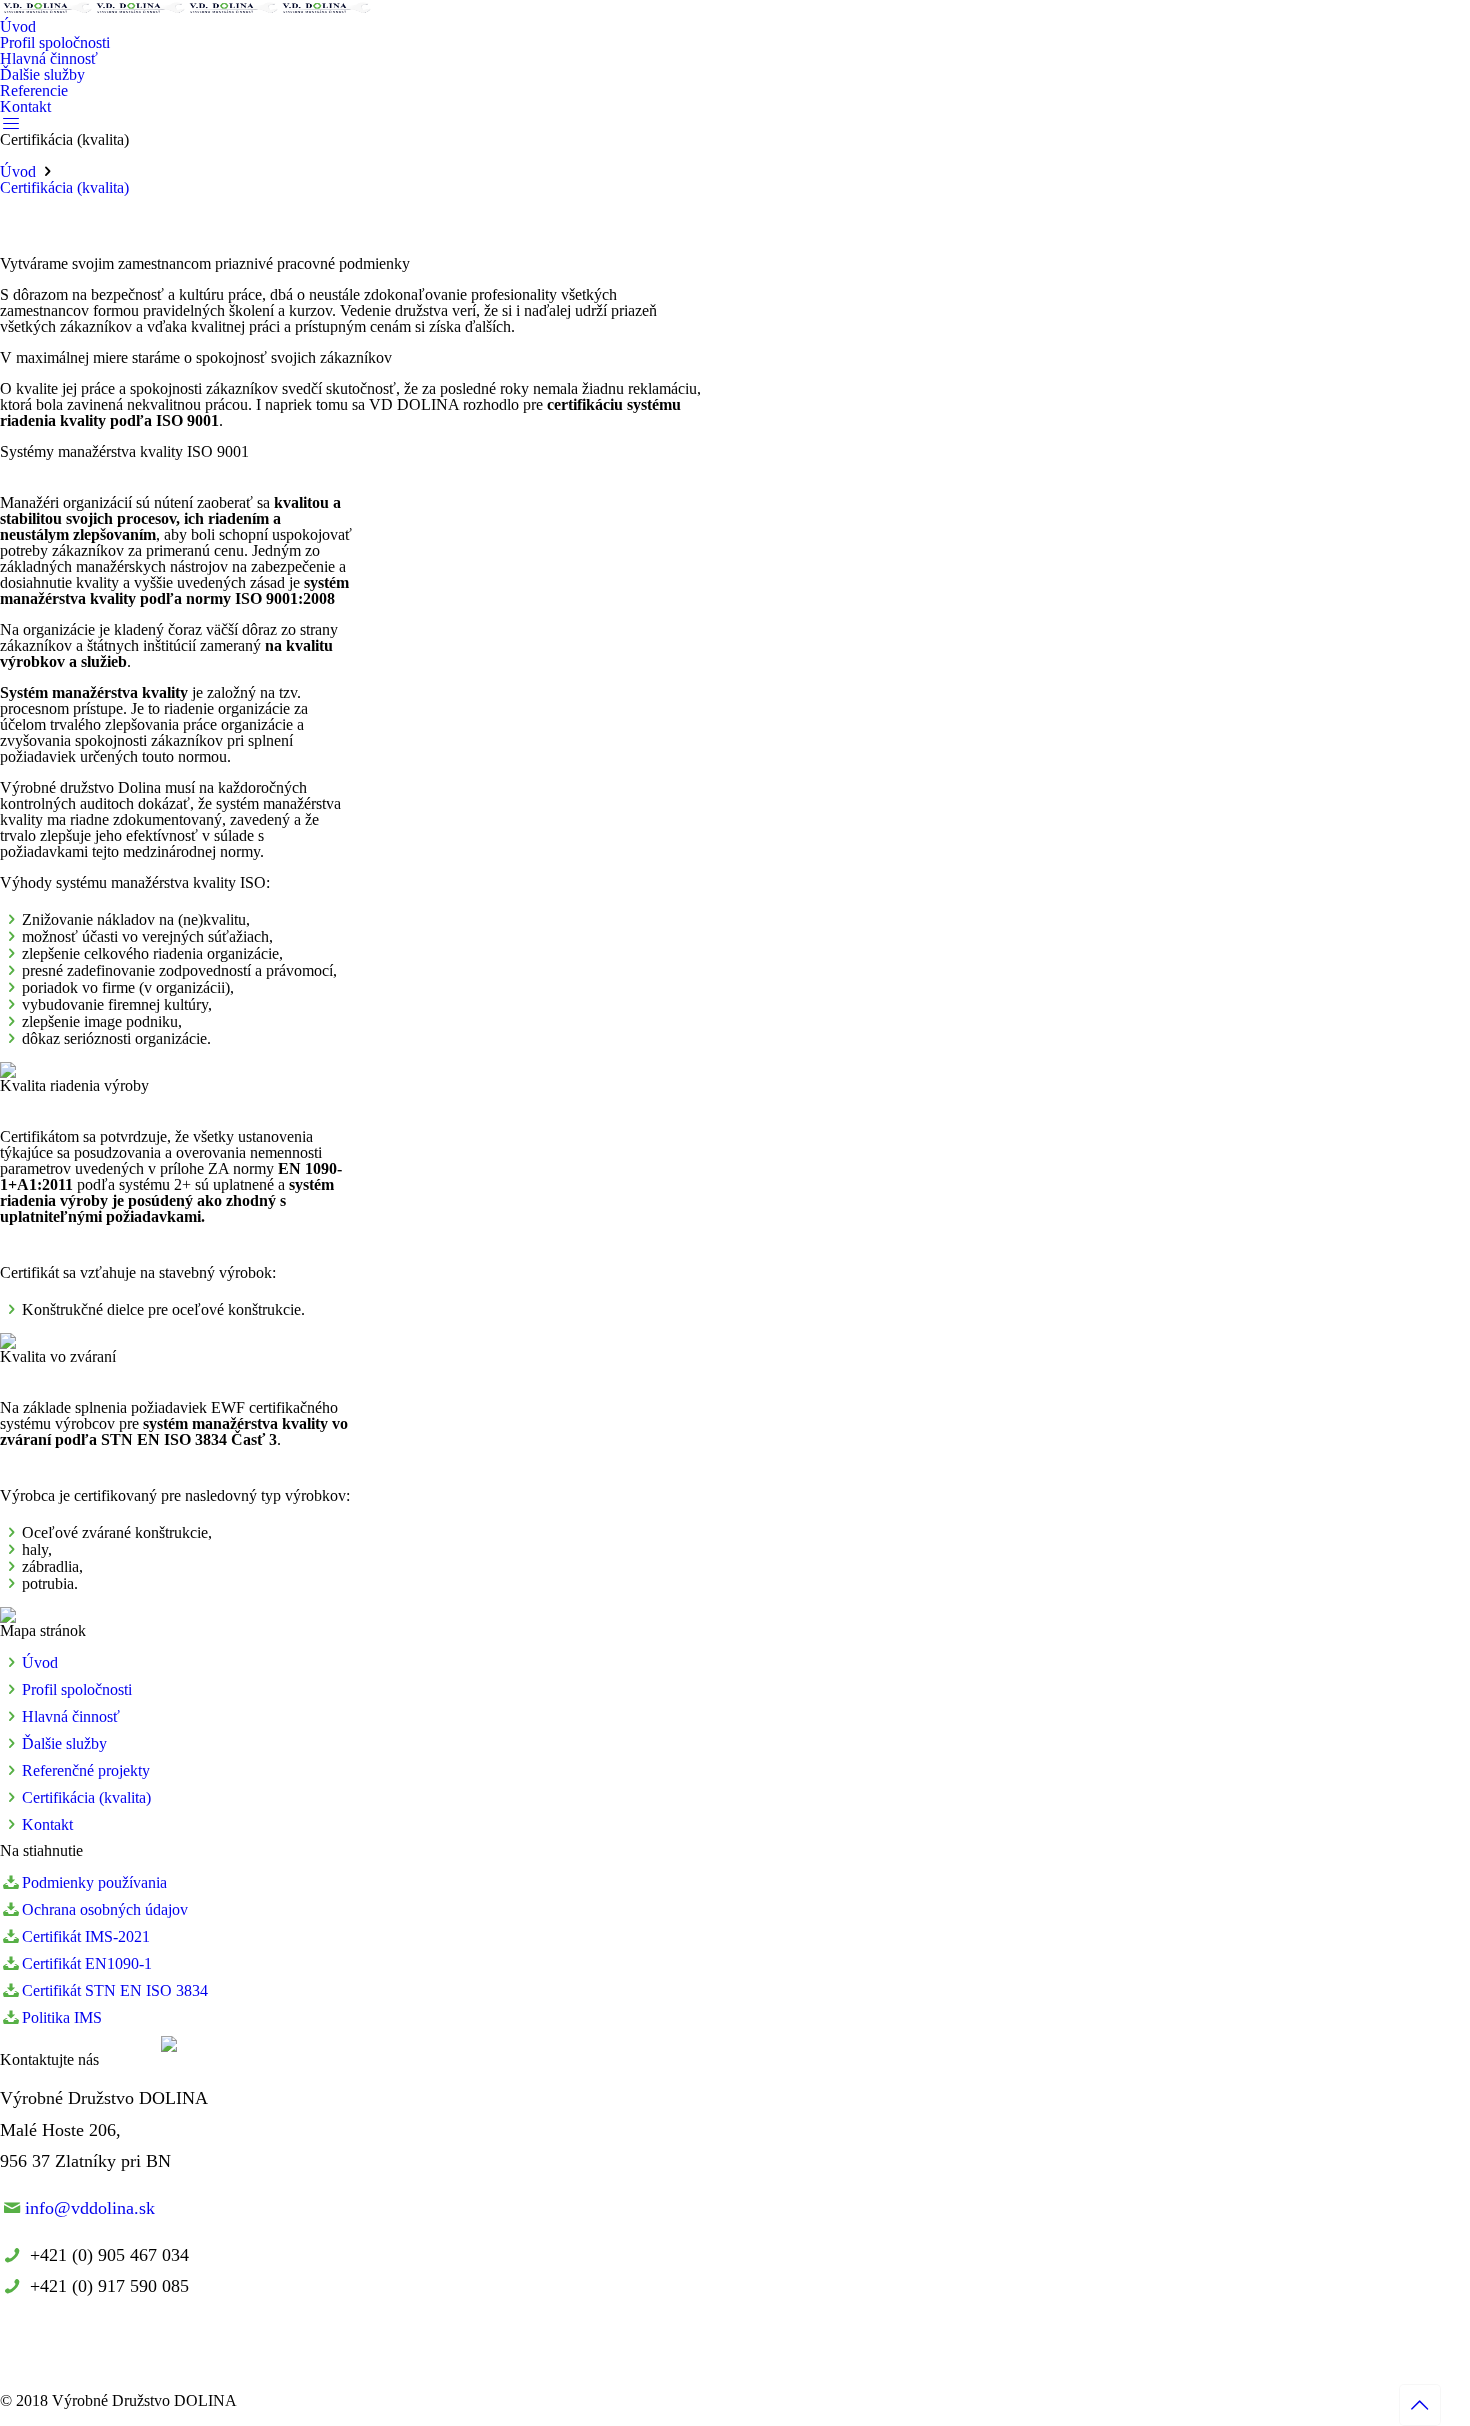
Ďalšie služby (64, 1743)
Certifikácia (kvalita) (64, 187)
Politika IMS (62, 2017)
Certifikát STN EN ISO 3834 (115, 1990)
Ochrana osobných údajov (105, 1909)
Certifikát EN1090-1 (87, 1963)
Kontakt (47, 1824)
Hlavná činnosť (71, 1716)
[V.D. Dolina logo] (186, 10)
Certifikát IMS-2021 (86, 1936)
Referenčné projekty (86, 1770)
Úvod (18, 171)
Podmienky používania (94, 1882)
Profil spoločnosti (77, 1689)
